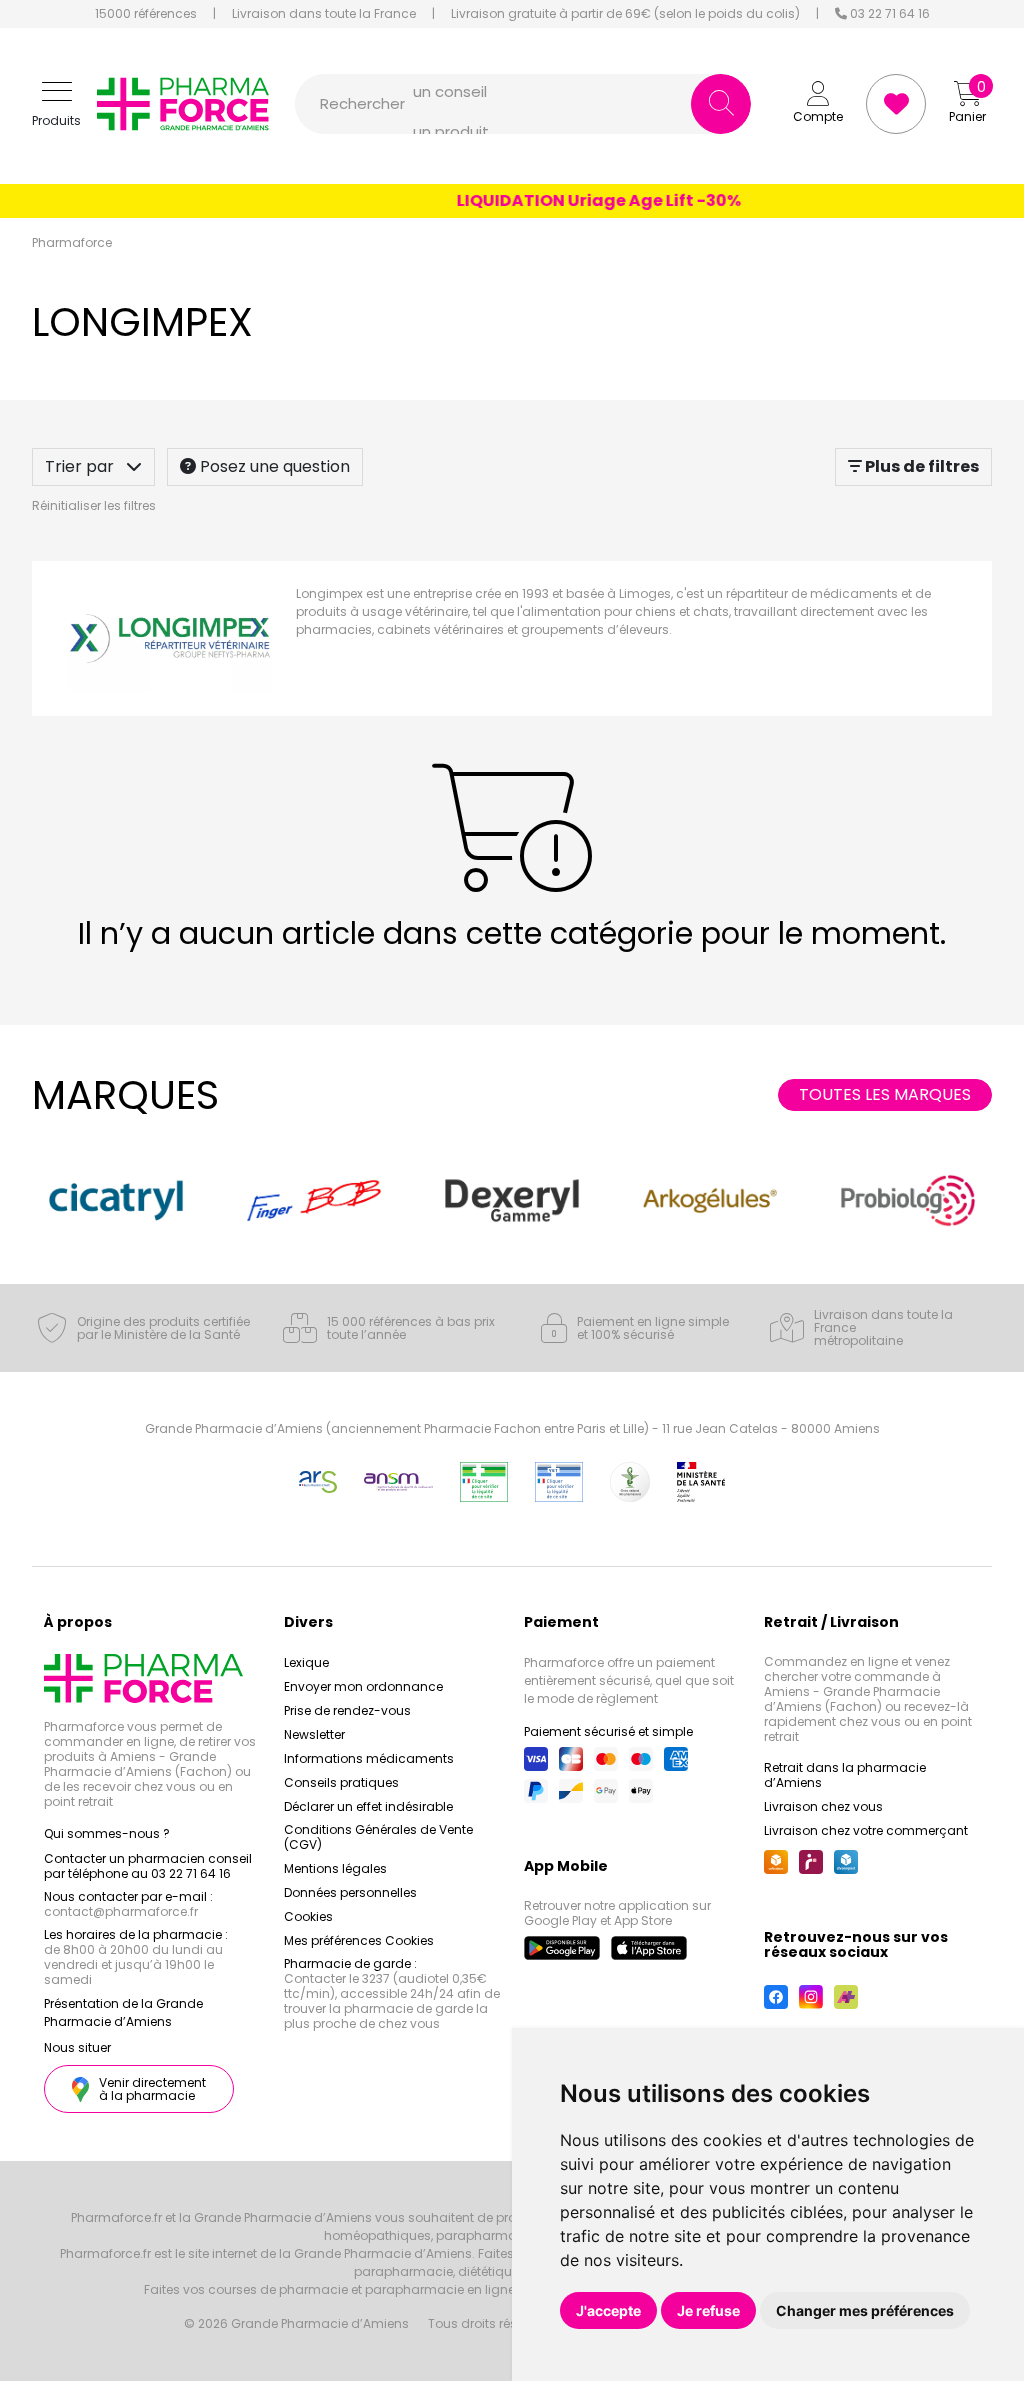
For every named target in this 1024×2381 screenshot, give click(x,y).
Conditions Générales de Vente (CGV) (378, 1837)
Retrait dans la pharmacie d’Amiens (845, 1775)
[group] (116, 1200)
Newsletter (314, 1734)
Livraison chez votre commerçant (866, 1830)
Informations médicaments (369, 1758)
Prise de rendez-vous (347, 1710)
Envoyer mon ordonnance (363, 1686)
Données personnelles (350, 1892)
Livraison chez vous (823, 1806)
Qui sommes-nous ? (107, 1833)
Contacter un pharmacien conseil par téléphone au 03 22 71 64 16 (148, 1866)
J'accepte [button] (608, 2310)
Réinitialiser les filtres (94, 505)
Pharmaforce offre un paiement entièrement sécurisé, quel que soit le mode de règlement (629, 1680)
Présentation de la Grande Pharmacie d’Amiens (123, 2012)
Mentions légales (335, 1868)
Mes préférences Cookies (359, 1940)
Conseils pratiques (341, 1782)
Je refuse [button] (708, 2310)
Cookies (308, 1916)
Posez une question (273, 466)
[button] (56, 104)
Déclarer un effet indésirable (368, 1806)
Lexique (306, 1662)
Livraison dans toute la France (324, 14)
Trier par (81, 466)
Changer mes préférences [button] (865, 2310)
